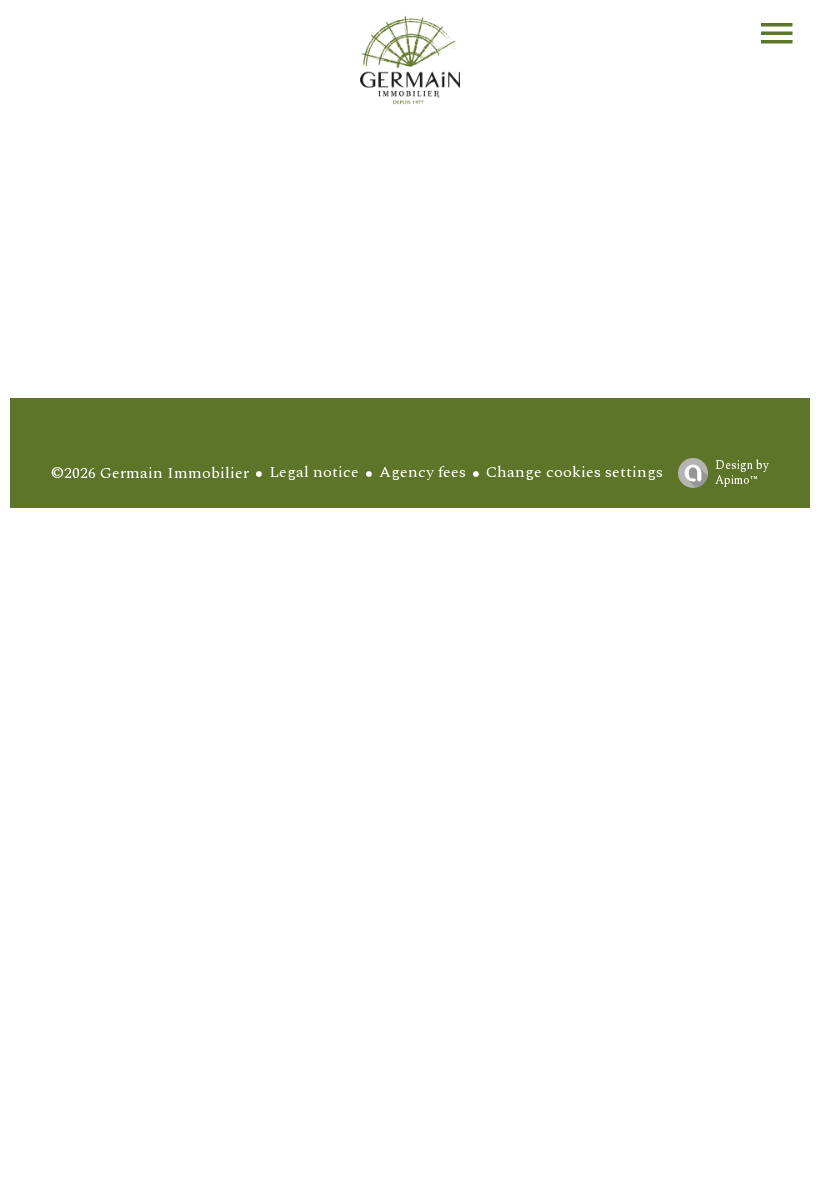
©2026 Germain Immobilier (150, 473)
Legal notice (314, 472)
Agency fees (422, 472)
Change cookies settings (574, 472)
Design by (742, 472)
